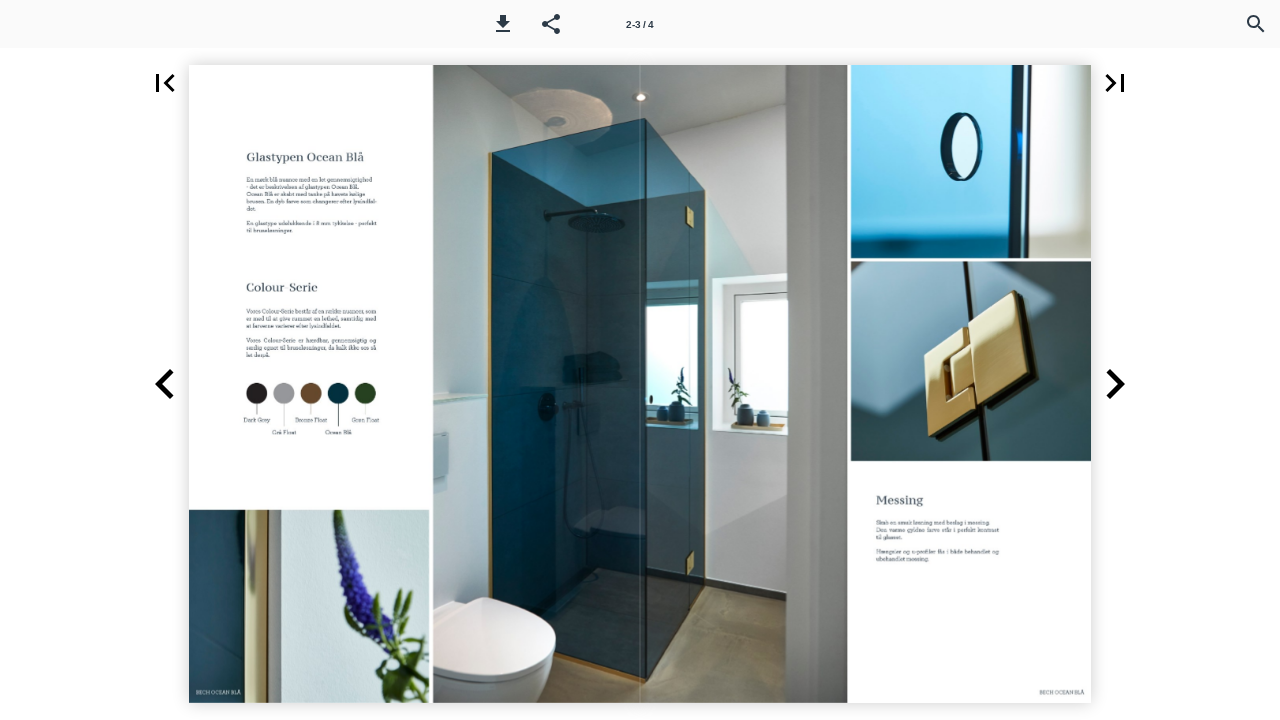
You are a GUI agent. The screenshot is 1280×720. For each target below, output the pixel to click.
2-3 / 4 (640, 24)
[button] (503, 24)
